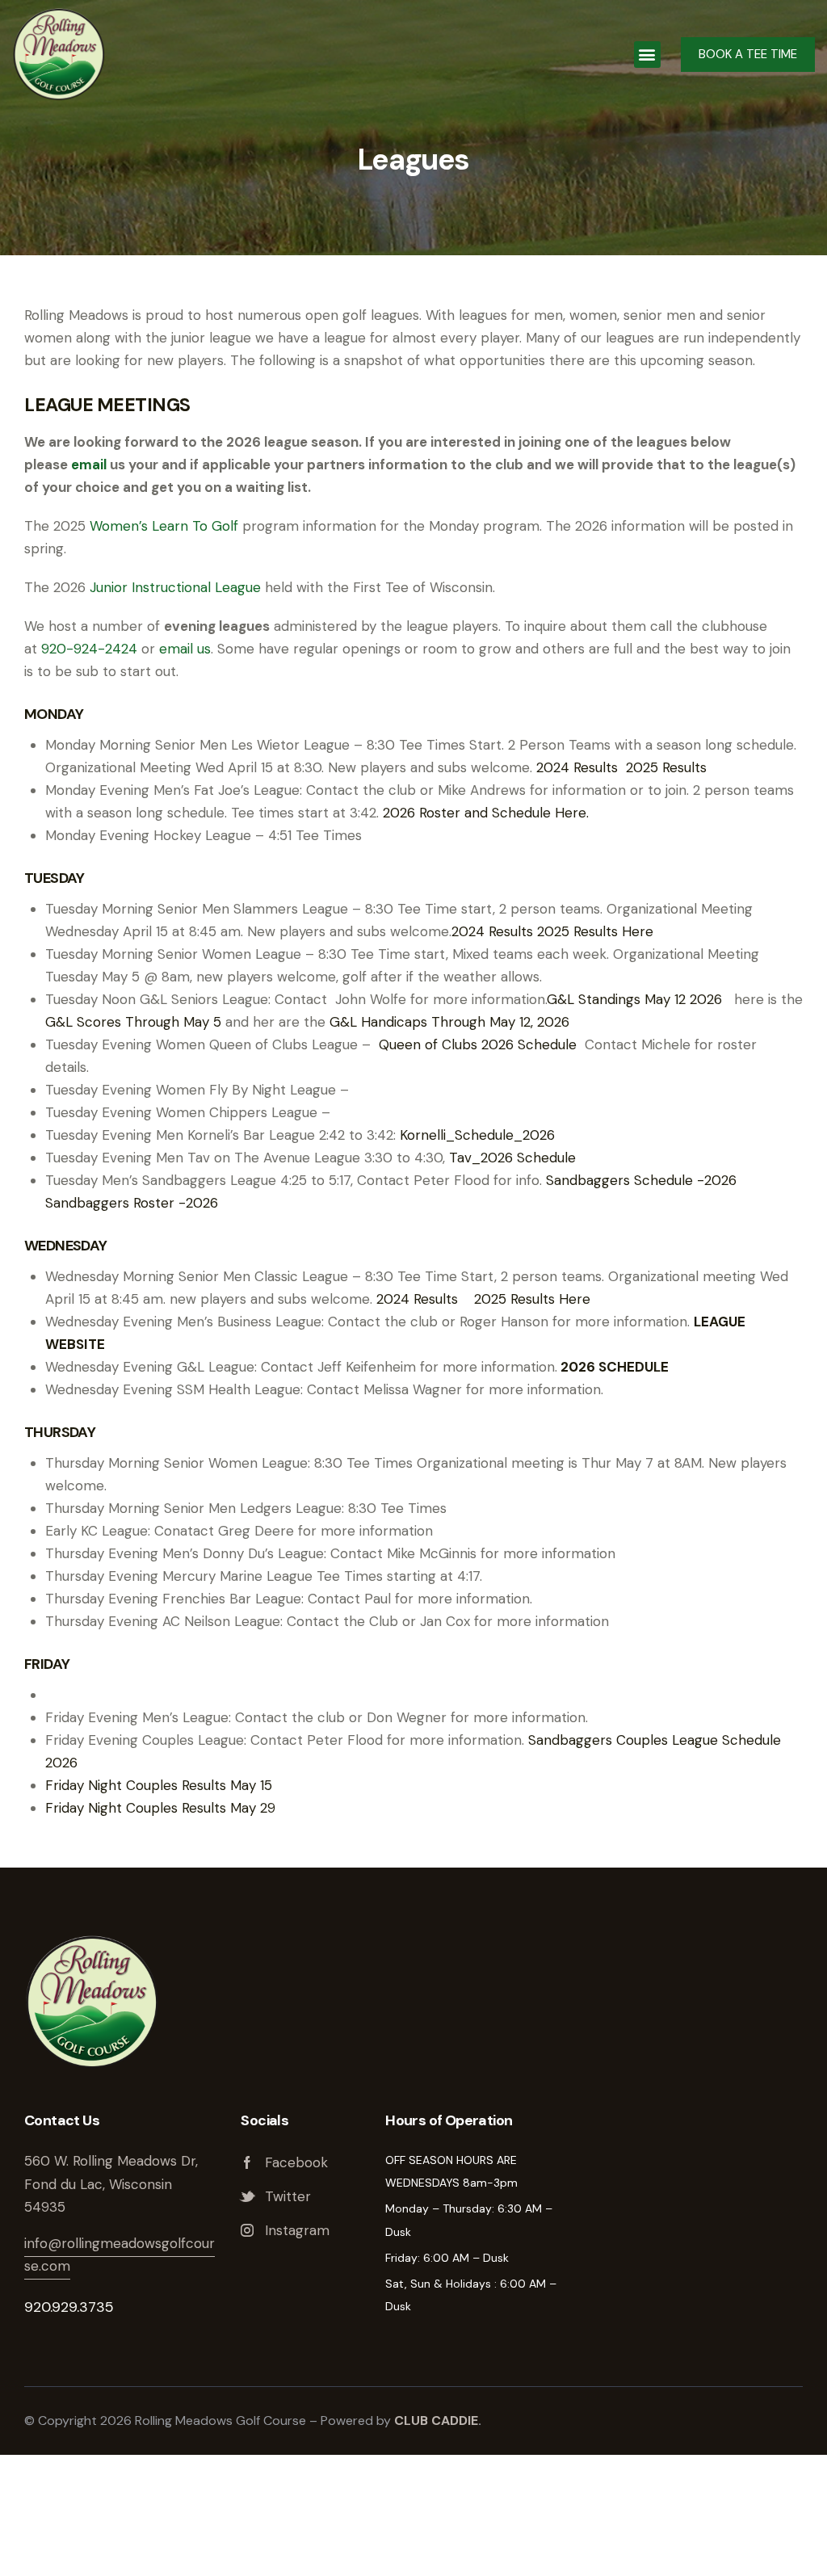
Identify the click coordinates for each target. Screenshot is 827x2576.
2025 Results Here (595, 931)
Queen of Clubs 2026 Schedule (480, 1044)
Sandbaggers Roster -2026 (132, 1203)
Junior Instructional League (175, 587)
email (89, 464)
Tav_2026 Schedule (512, 1158)
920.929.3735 (69, 2307)
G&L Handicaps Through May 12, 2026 (449, 1022)
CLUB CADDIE (436, 2421)
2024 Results (577, 767)
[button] (647, 55)
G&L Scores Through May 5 (133, 1022)
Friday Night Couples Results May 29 (160, 1808)
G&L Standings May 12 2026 (634, 999)
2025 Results (666, 767)
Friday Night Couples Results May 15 (159, 1785)
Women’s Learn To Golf (164, 526)
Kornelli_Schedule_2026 (477, 1135)
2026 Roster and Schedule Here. (486, 813)
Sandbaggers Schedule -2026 (641, 1180)
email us (185, 649)
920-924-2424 (89, 649)
